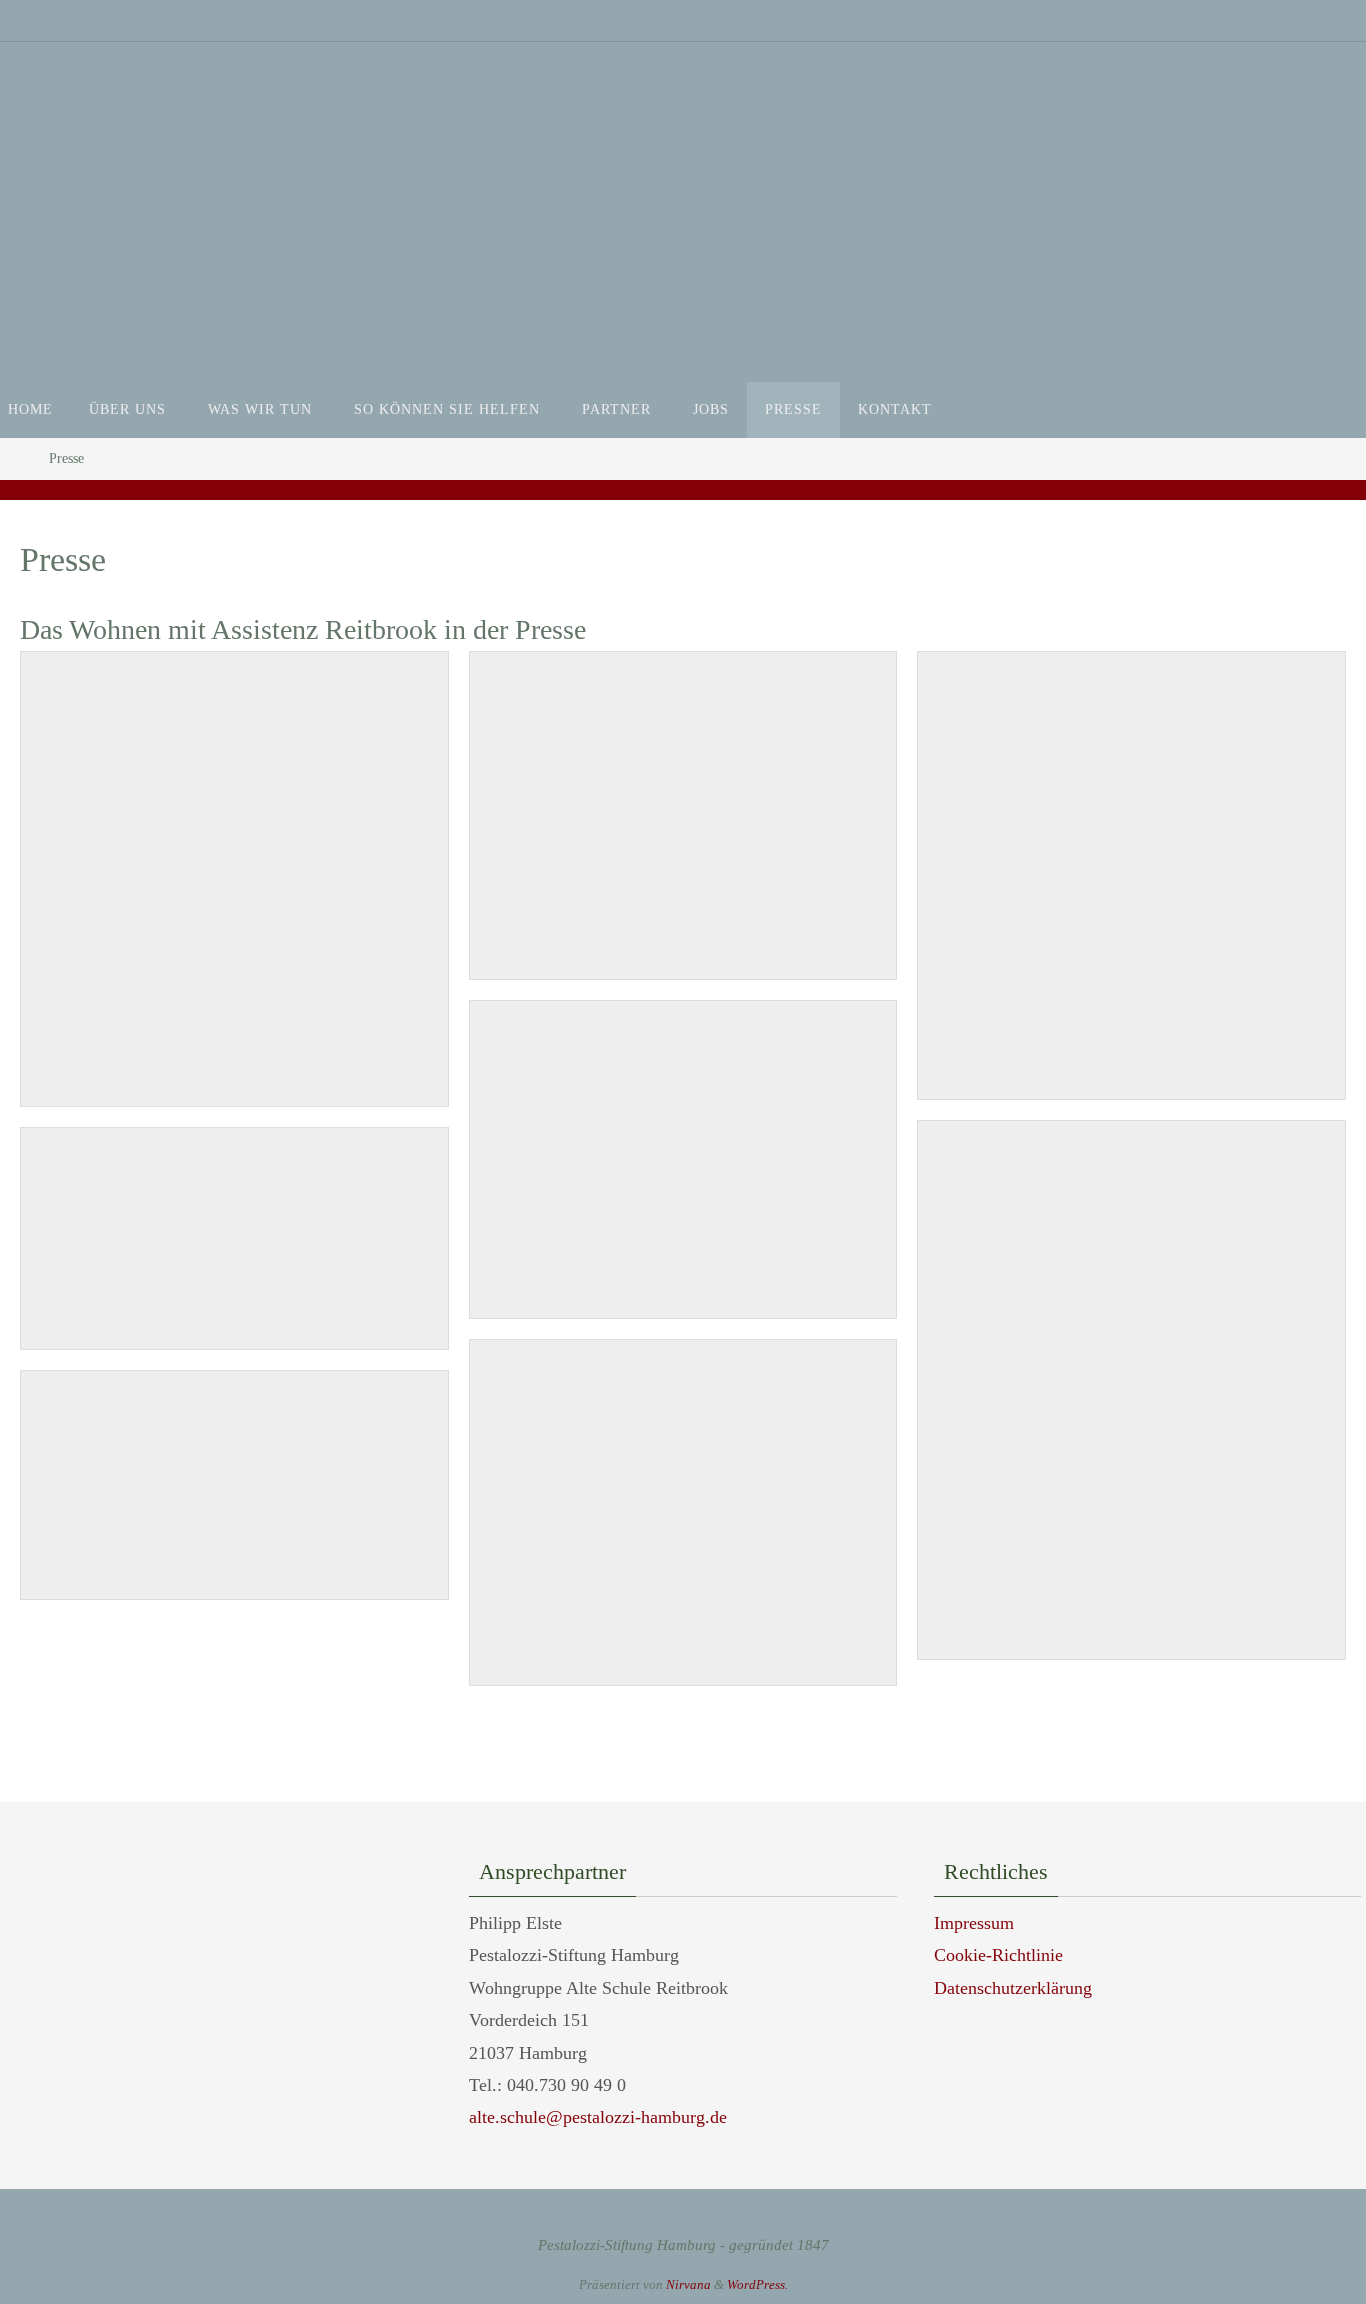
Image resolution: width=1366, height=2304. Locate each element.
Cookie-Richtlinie (998, 1955)
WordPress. (757, 2284)
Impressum (974, 1923)
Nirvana (688, 2284)
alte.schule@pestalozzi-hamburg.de (598, 2117)
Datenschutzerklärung (1013, 1988)
